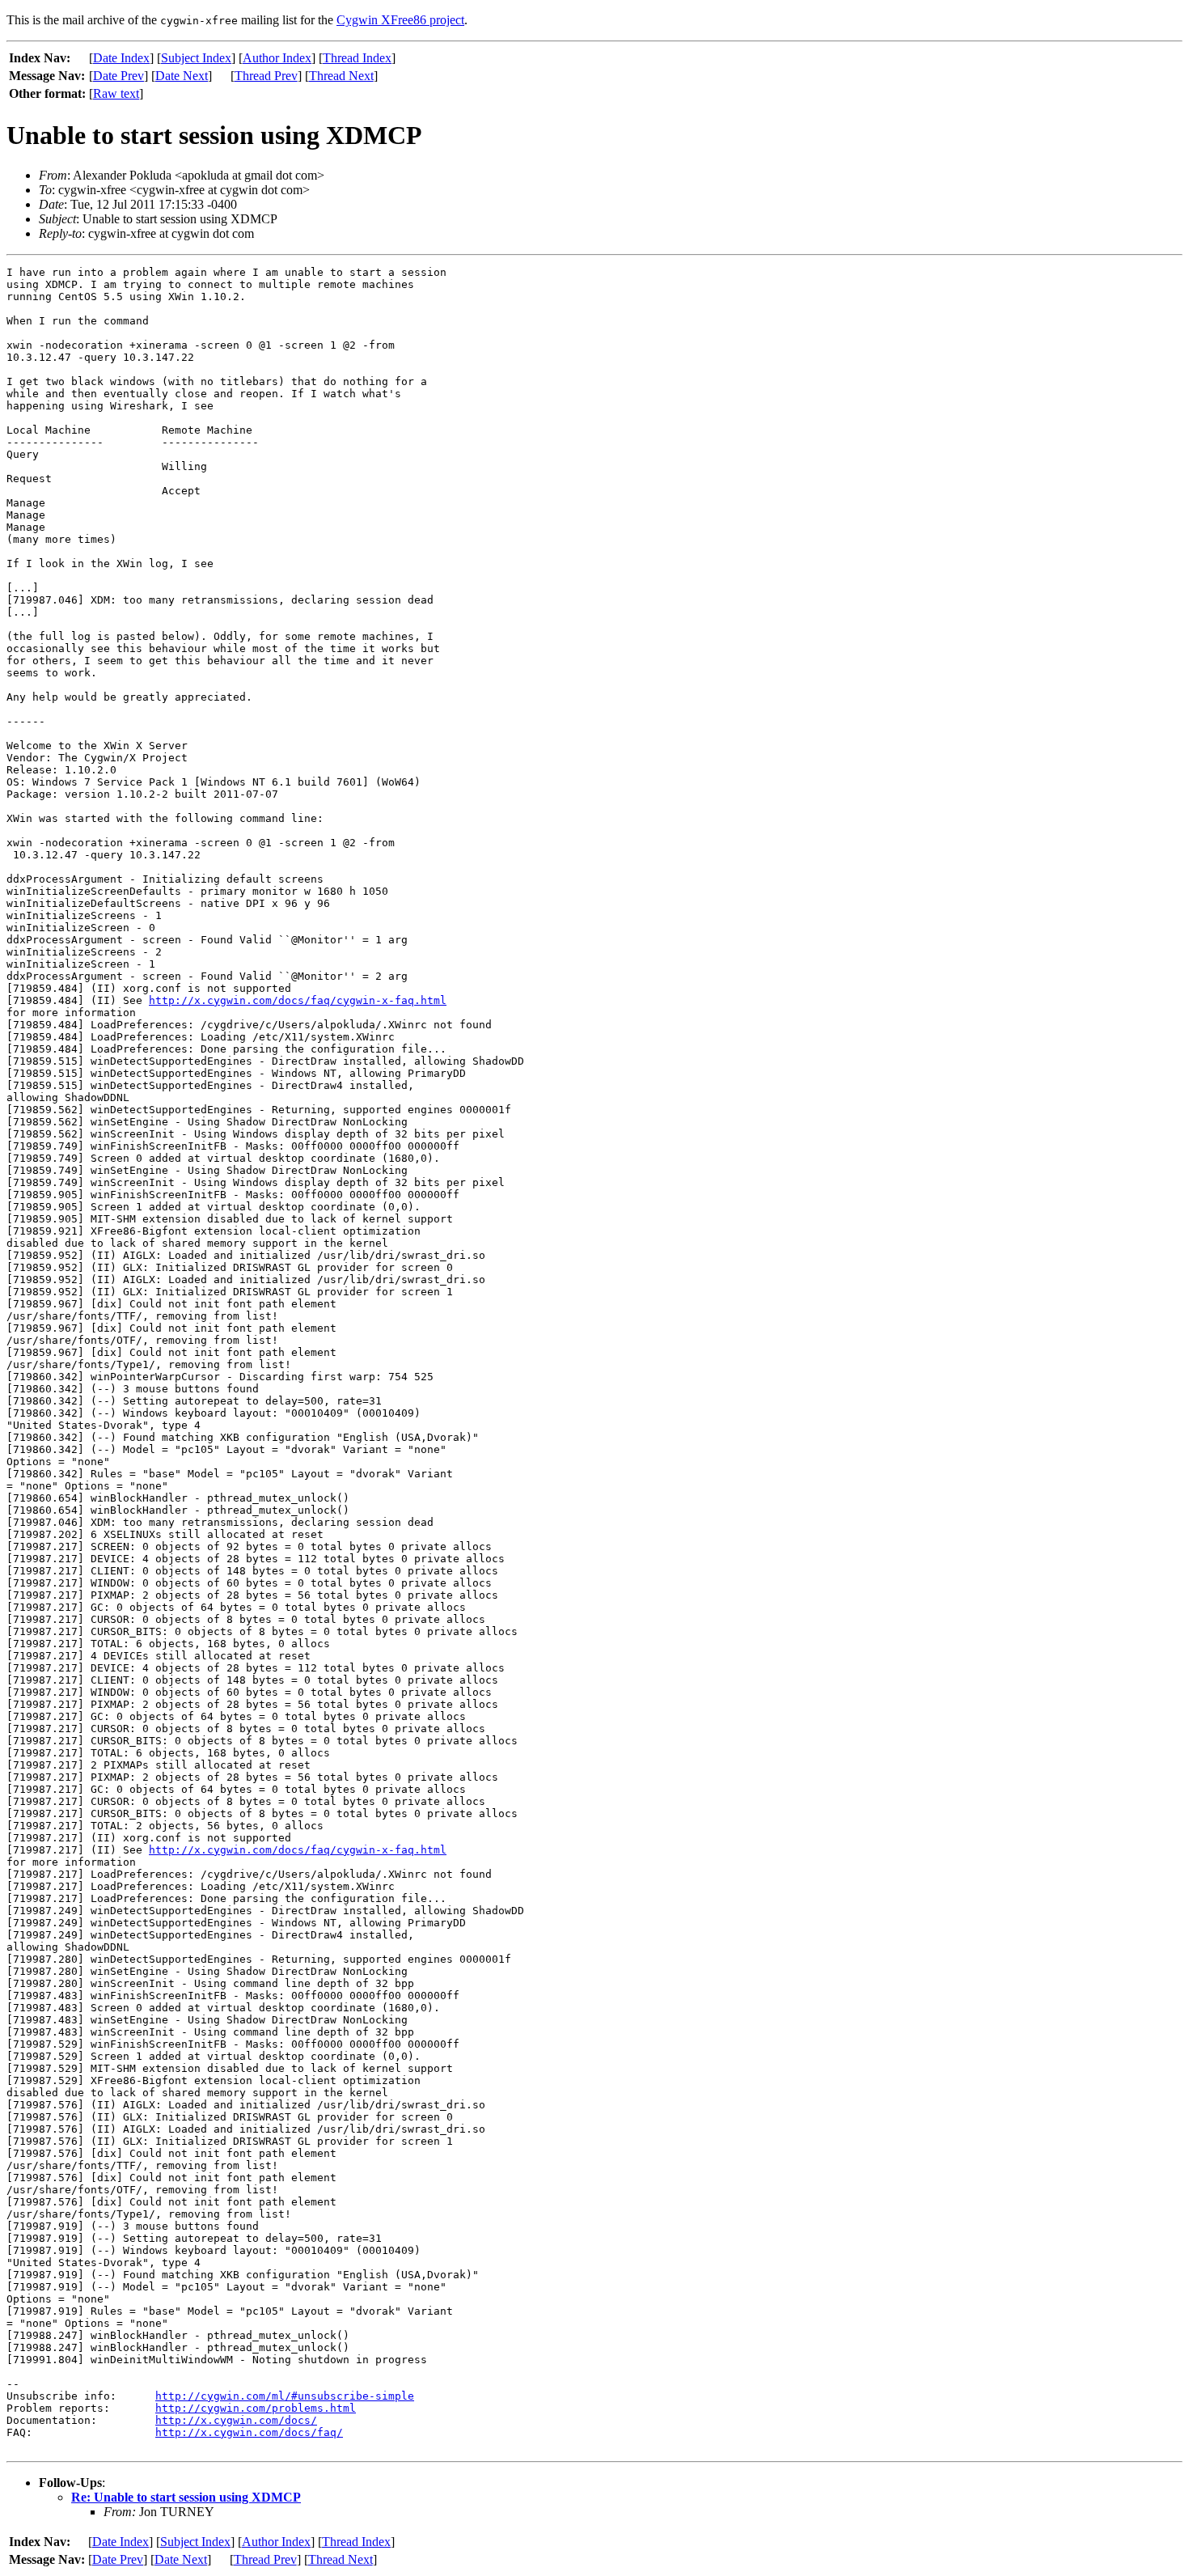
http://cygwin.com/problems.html (256, 2408)
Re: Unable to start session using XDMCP (186, 2497)
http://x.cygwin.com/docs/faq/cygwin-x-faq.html (298, 1000)
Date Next (182, 76)
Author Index (277, 58)
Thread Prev (266, 76)
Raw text (116, 93)
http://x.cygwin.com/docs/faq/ (249, 2432)
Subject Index (196, 58)
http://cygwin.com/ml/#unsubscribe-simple (285, 2396)
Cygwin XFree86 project (400, 20)
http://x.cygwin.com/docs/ (236, 2420)
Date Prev (118, 76)
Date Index (121, 58)
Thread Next (341, 76)
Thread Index (357, 58)
